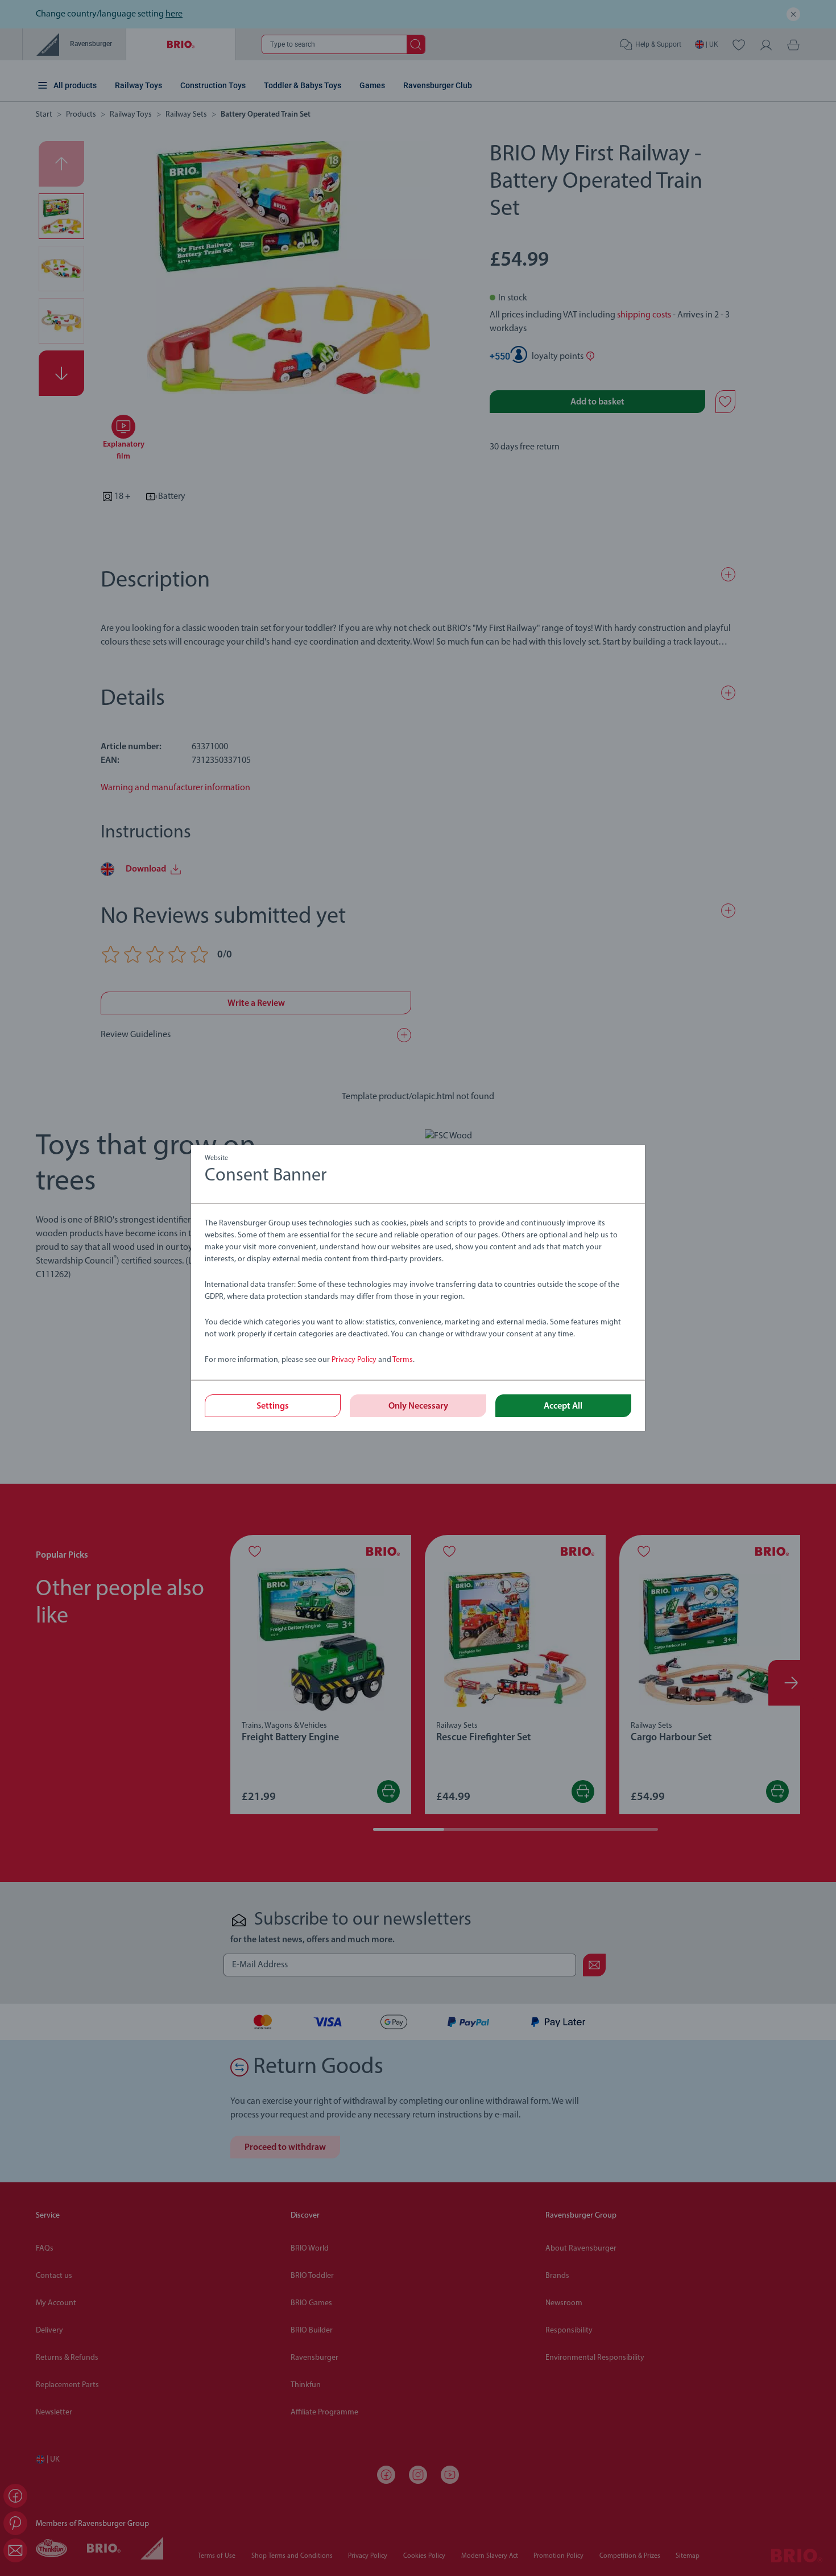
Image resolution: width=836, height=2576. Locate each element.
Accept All (563, 1406)
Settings (273, 1406)
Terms (403, 1360)
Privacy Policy (354, 1360)
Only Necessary (418, 1406)
